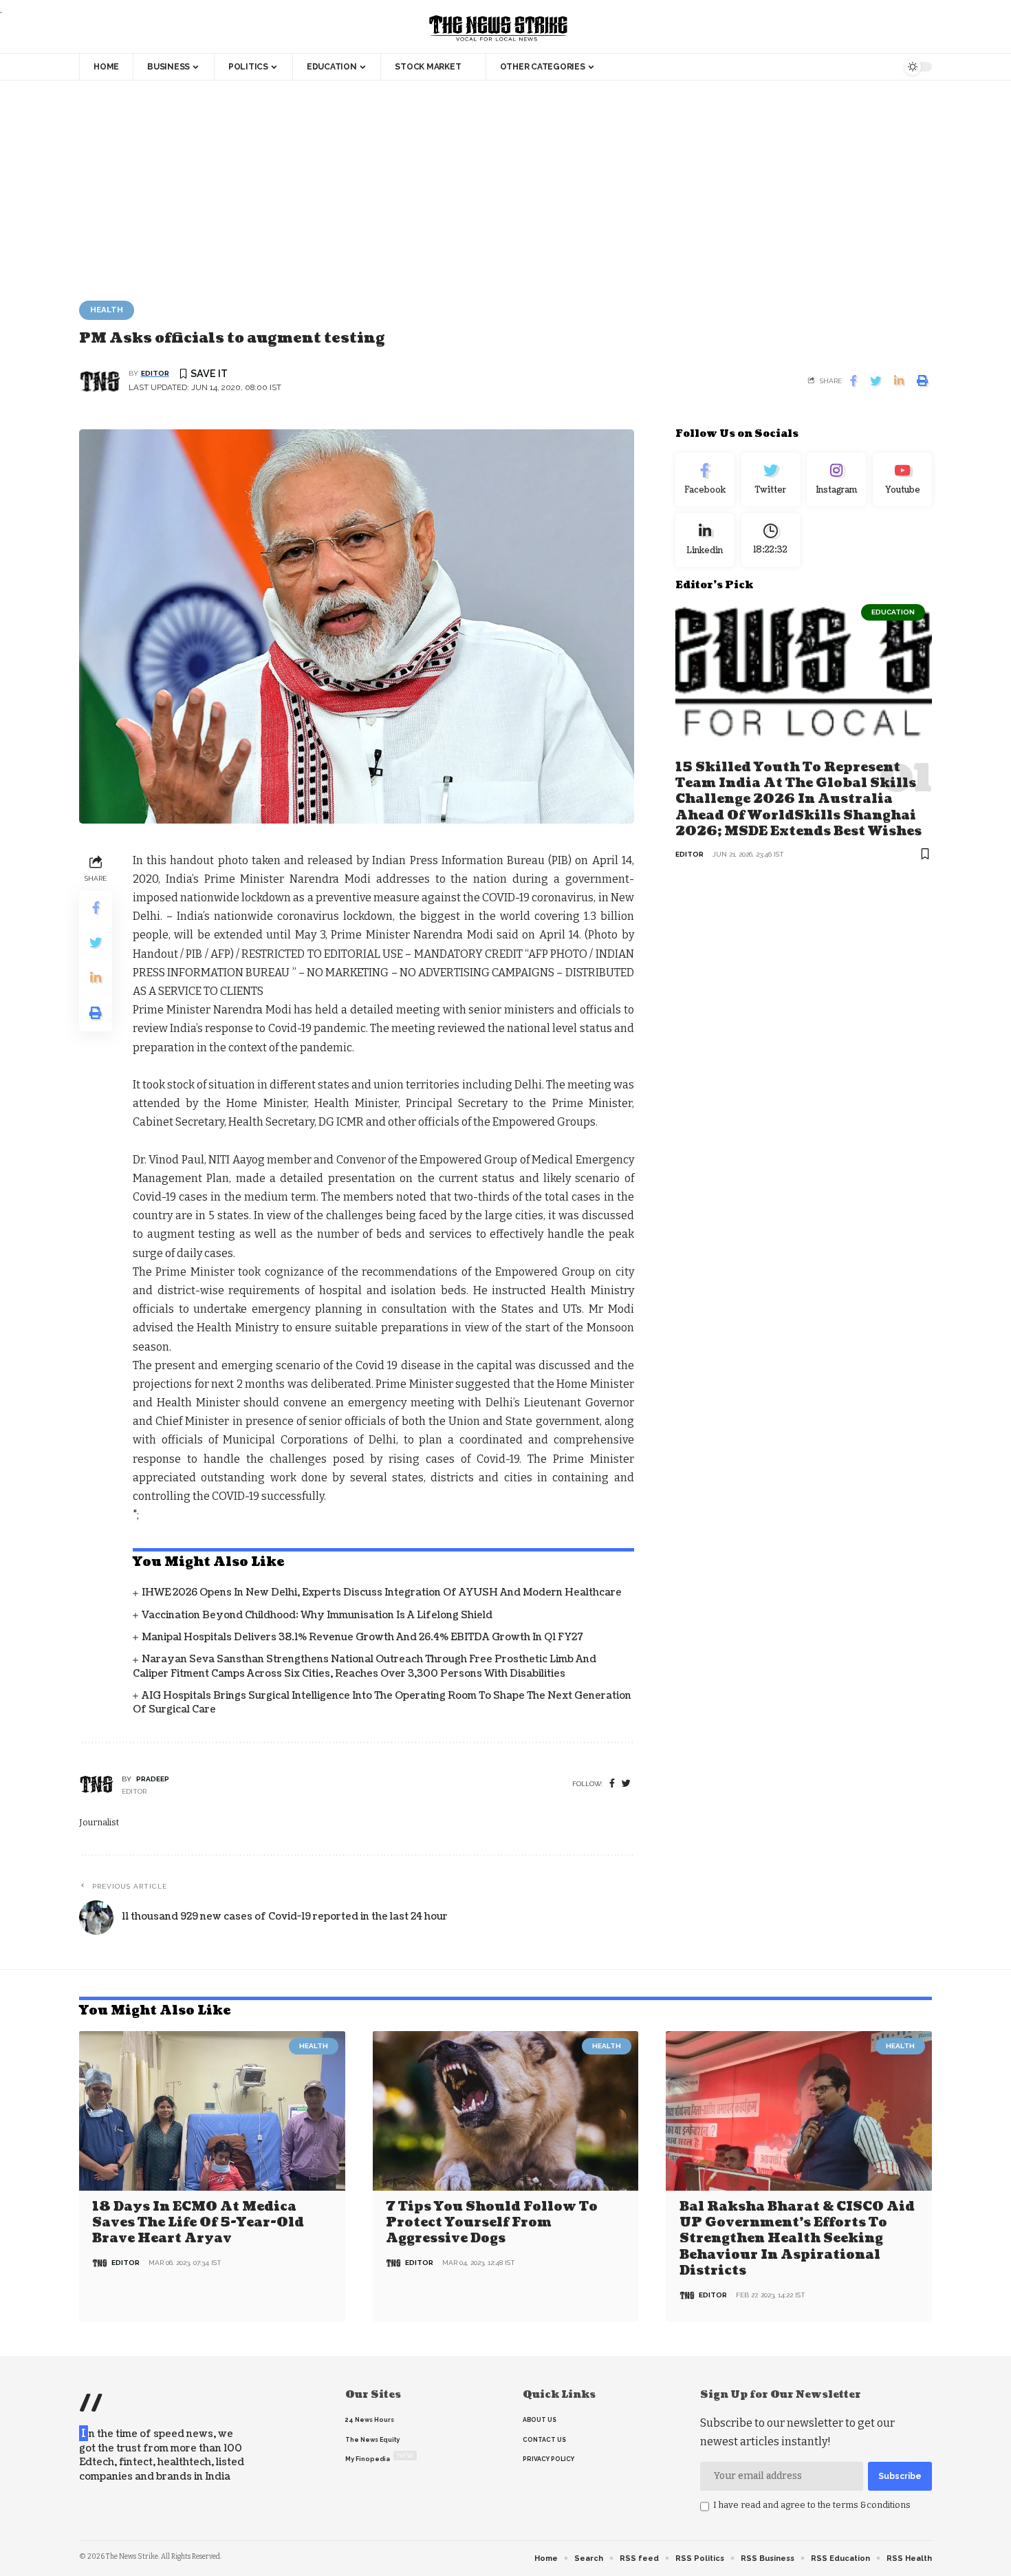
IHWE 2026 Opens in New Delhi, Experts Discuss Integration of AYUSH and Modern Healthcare (382, 1592)
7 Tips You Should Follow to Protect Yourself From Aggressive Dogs (492, 2223)
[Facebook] (612, 1784)
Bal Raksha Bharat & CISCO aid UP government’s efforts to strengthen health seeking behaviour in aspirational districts (797, 2239)
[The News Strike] (499, 29)
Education (893, 611)
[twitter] (626, 1784)
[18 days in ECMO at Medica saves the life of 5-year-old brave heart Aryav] (212, 2111)
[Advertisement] (505, 184)
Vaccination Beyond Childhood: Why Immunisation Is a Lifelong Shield (317, 1615)
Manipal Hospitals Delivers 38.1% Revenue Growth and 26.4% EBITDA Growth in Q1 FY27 (362, 1637)
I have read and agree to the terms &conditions (812, 2505)
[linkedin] (705, 539)
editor (155, 373)
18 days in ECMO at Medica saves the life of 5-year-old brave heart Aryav (198, 2223)
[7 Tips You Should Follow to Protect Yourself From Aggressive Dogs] (506, 2111)
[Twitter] (771, 480)
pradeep (153, 1779)
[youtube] (902, 480)
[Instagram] (836, 480)
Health (107, 310)
